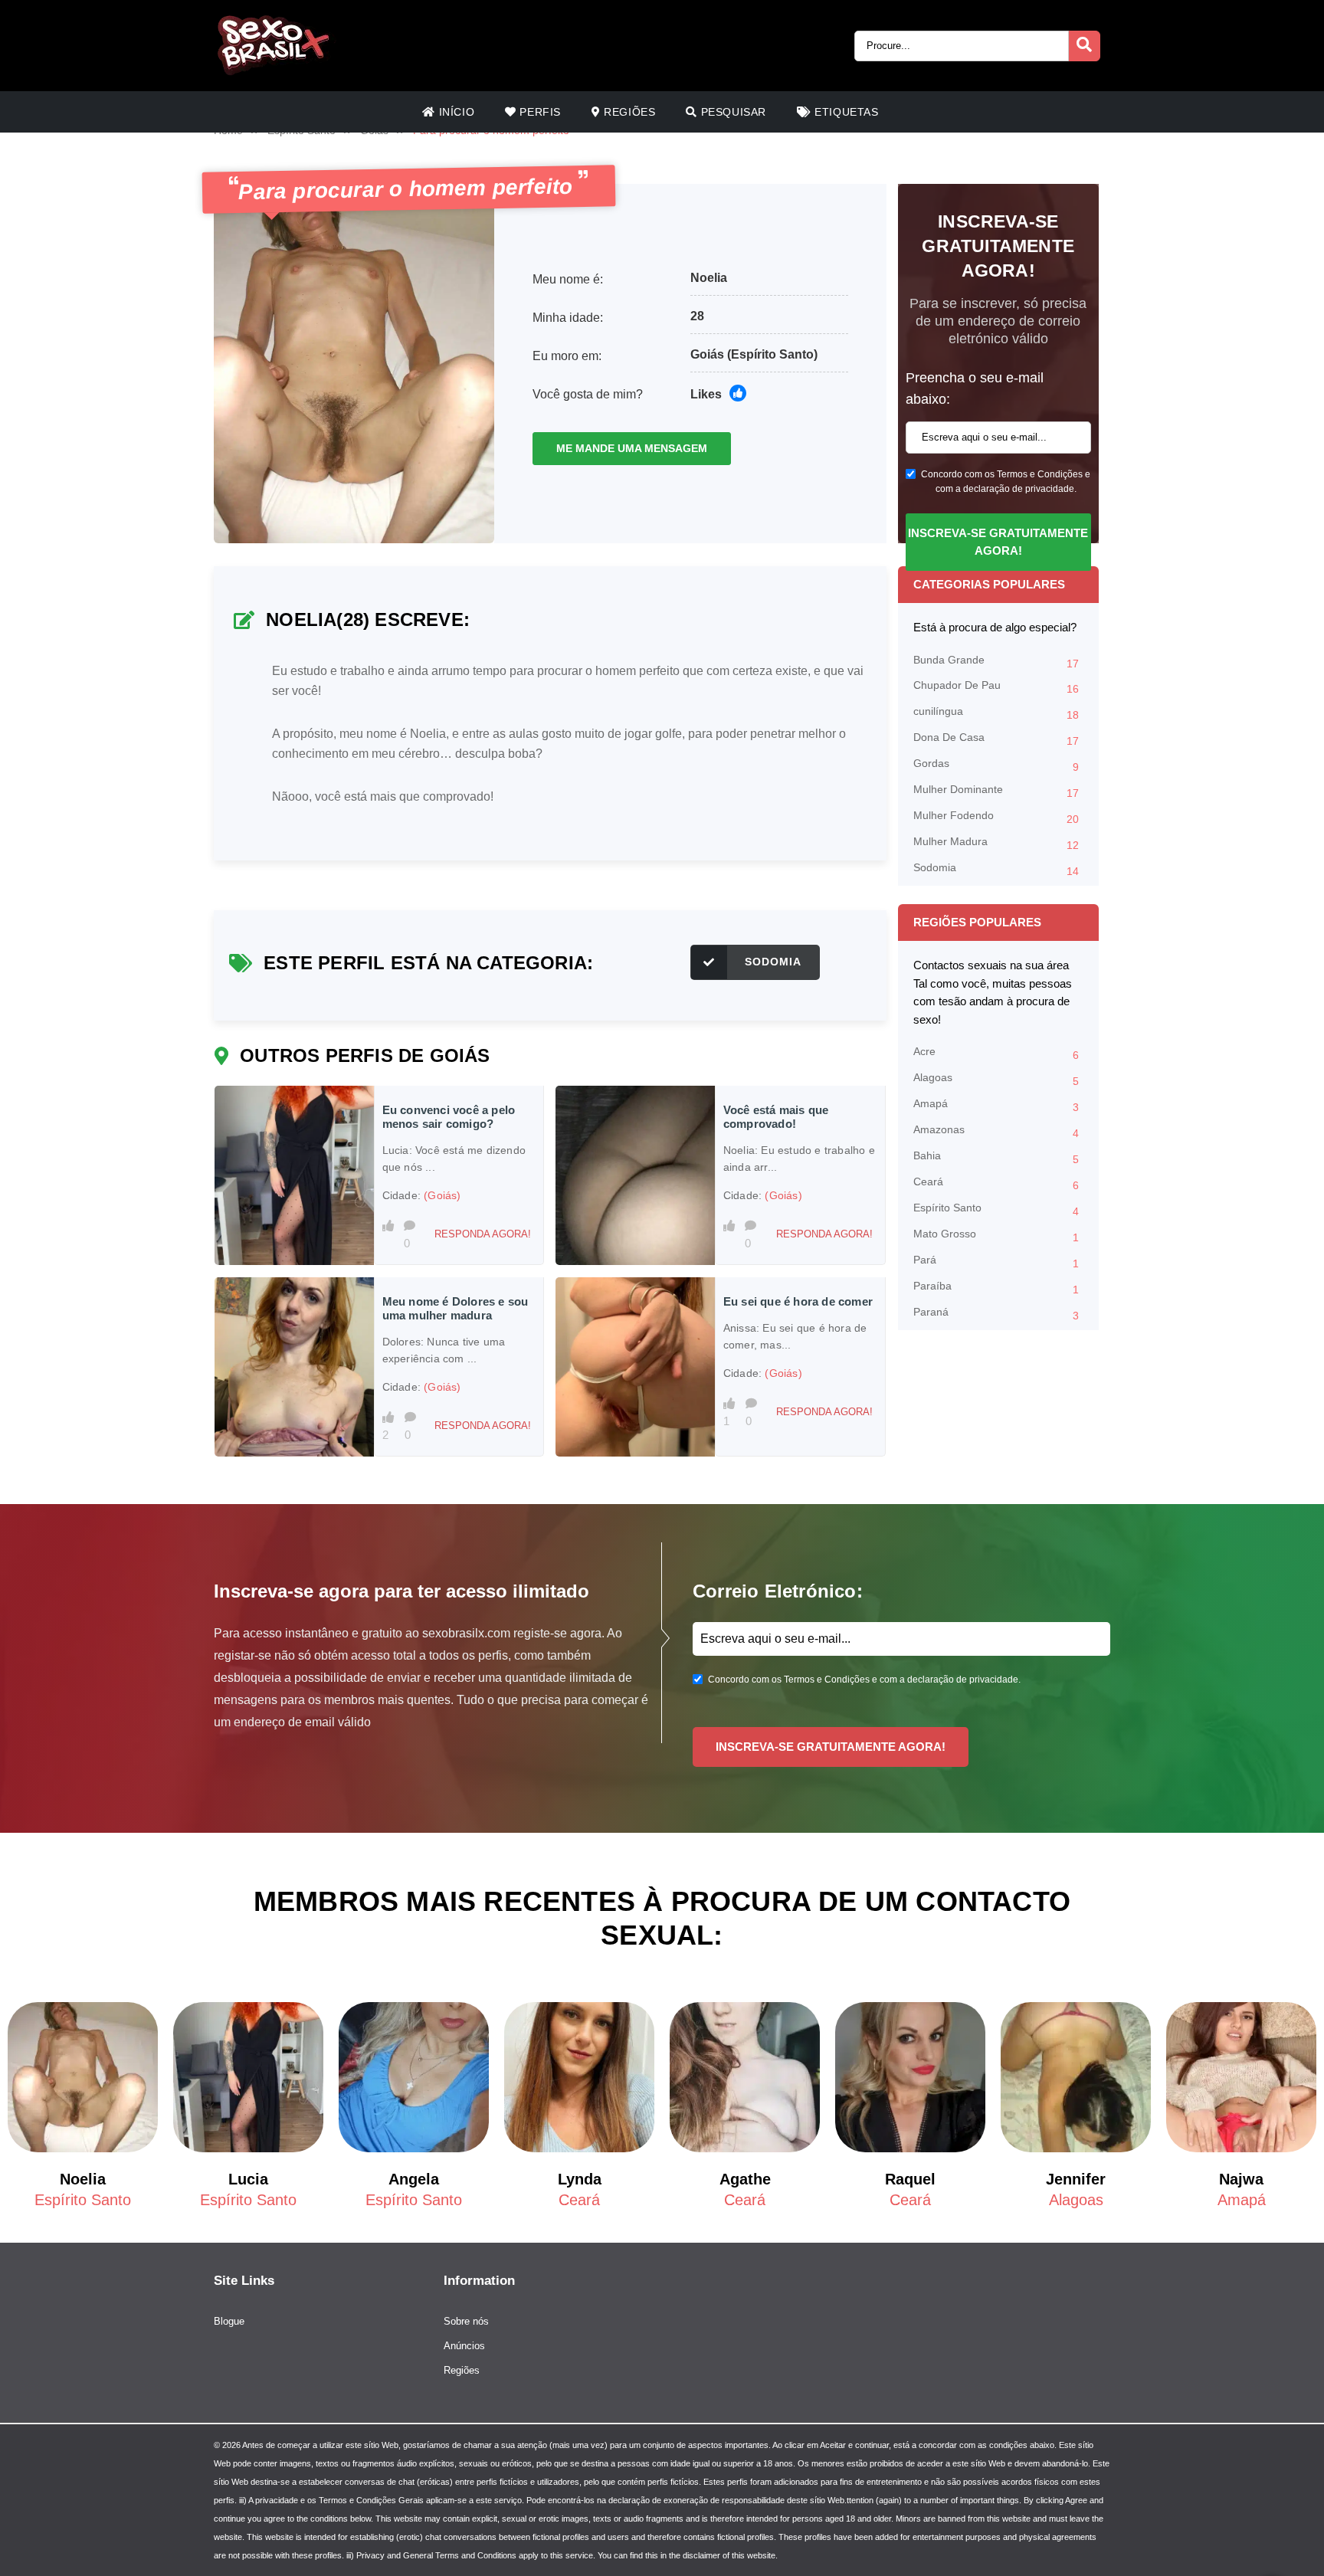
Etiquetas (845, 112)
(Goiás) (442, 1195)
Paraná (996, 1314)
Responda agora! (483, 1234)
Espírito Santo (996, 1209)
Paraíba (996, 1288)
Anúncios (464, 2346)
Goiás (707, 354)
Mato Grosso (996, 1236)
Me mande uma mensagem (632, 448)
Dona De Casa (996, 739)
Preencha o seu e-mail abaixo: (975, 388)
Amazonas (996, 1131)
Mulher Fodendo (996, 817)
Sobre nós (466, 2321)
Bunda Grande (996, 662)
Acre (996, 1053)
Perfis (539, 112)
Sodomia (773, 962)
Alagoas (996, 1079)
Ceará (996, 1183)
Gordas (996, 765)
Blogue (229, 2321)
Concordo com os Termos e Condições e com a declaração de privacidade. (1006, 482)
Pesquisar (732, 112)
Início (455, 112)
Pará (996, 1262)
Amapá (996, 1105)
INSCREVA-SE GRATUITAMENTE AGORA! (998, 542)
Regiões (628, 112)
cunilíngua (996, 713)
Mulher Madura (996, 843)
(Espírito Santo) (772, 354)
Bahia (996, 1157)
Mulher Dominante (996, 791)
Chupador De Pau (996, 687)
